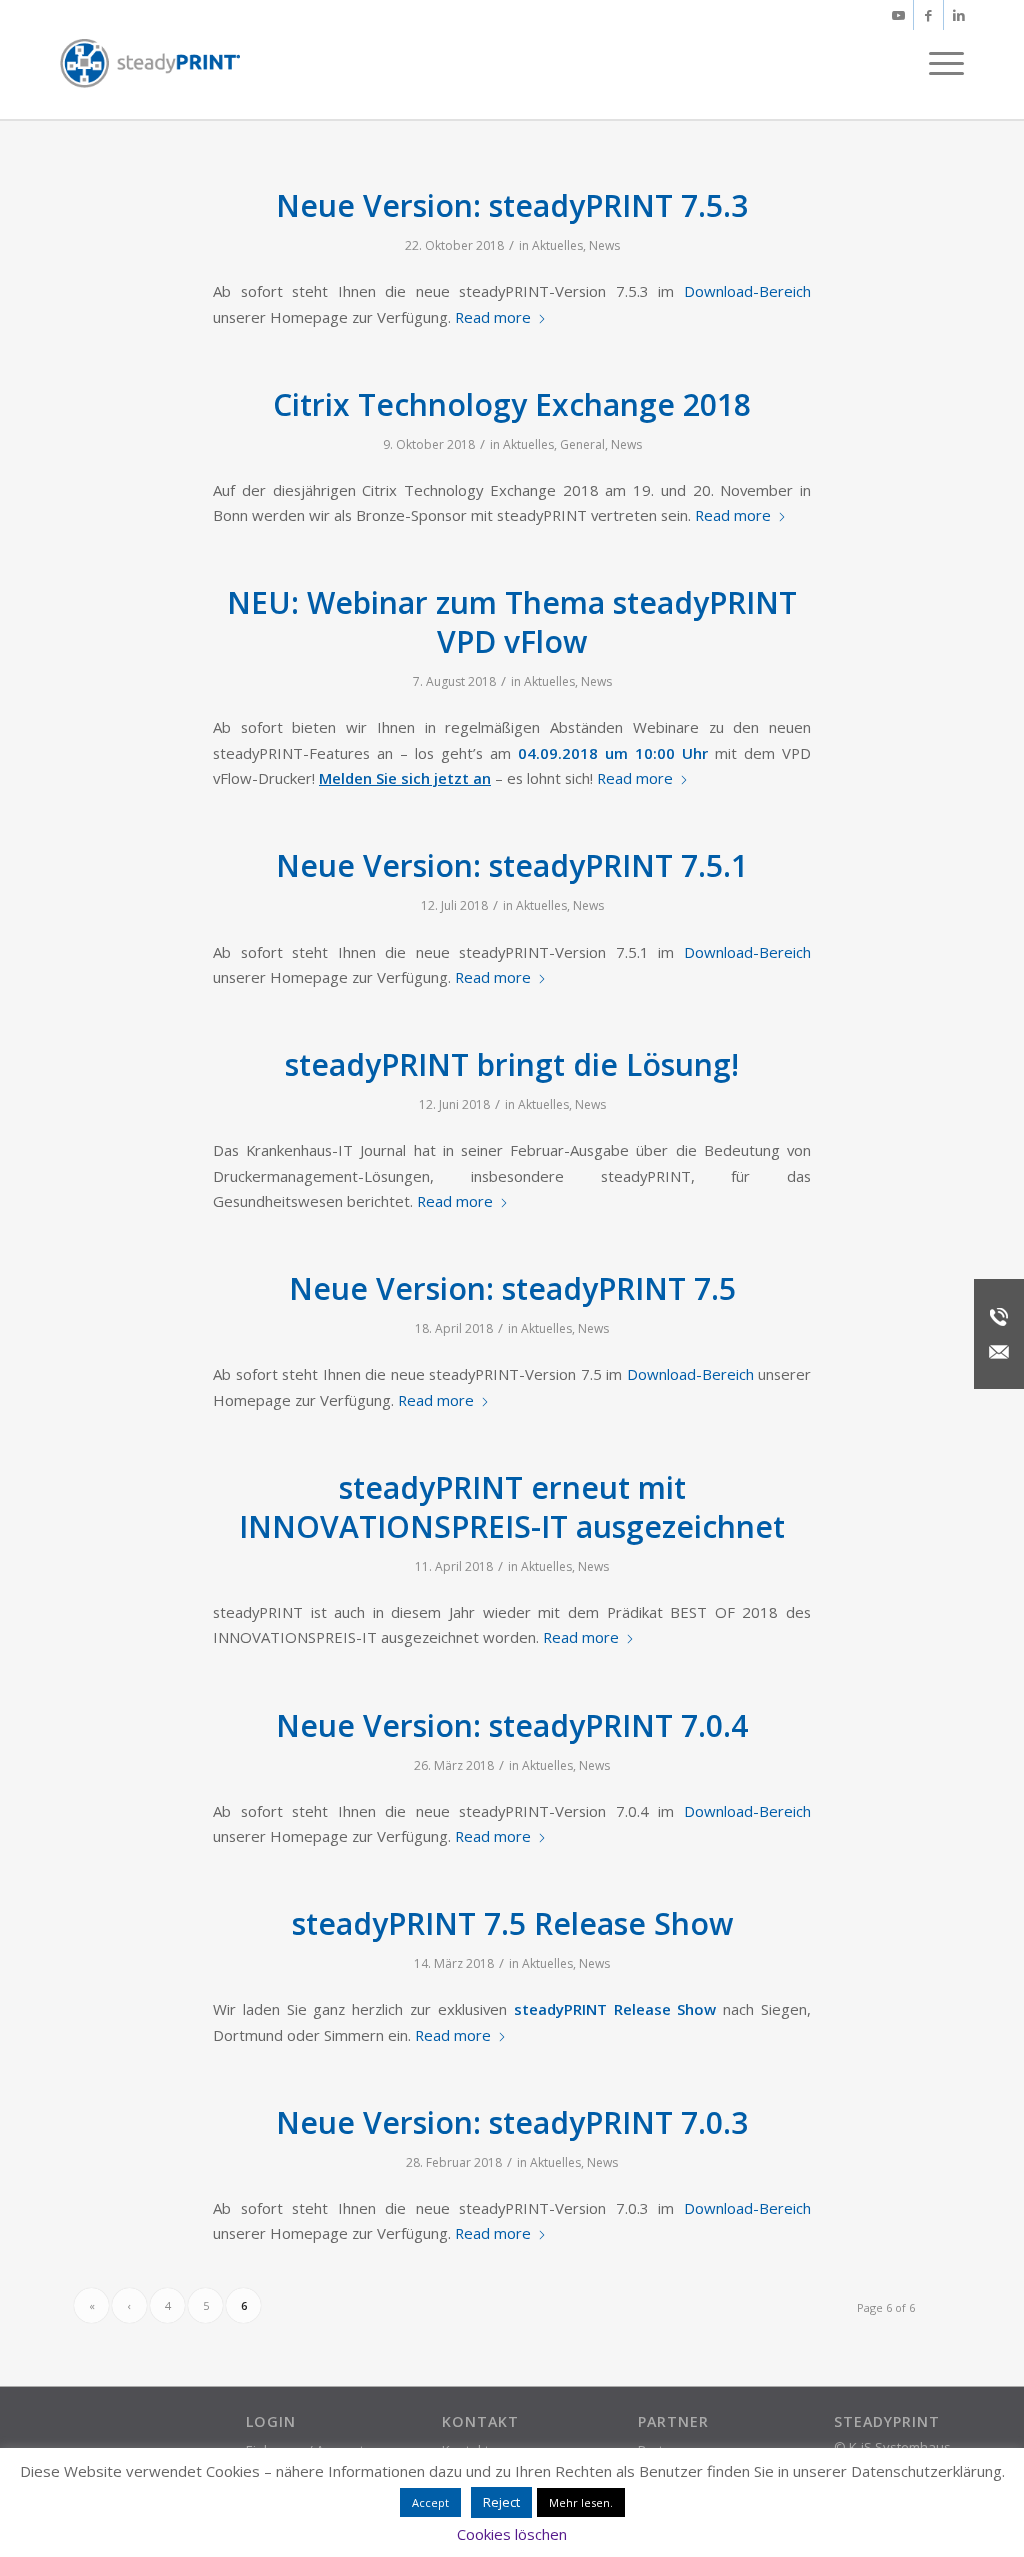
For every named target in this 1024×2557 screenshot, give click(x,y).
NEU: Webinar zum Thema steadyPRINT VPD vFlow (512, 622)
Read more (493, 317)
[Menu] (940, 63)
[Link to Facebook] (928, 15)
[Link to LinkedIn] (959, 15)
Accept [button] (430, 2502)
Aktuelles (557, 245)
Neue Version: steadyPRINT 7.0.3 (512, 2122)
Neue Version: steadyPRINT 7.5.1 (512, 865)
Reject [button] (501, 2502)
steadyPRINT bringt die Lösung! (512, 1064)
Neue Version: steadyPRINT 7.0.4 (512, 1725)
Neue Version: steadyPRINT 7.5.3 (512, 205)
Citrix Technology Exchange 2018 (512, 404)
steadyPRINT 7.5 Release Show (512, 1923)
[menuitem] (940, 63)
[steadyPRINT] (150, 63)
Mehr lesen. (581, 2502)
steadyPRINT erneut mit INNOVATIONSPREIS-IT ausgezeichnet (512, 1507)
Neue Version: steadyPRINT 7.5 (512, 1288)
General (582, 444)
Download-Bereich (747, 291)
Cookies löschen (512, 2534)
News (604, 245)
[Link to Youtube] (898, 15)
